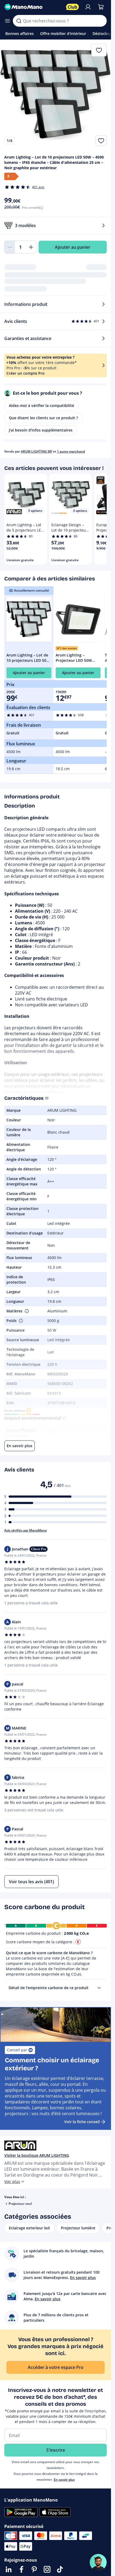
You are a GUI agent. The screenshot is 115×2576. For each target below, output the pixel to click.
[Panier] (101, 7)
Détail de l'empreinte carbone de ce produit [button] (49, 1988)
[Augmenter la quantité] (31, 247)
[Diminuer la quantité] (10, 247)
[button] (26, 1311)
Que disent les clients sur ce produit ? (43, 418)
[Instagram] (47, 2569)
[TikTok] (60, 2569)
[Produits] (7, 21)
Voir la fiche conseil (82, 2122)
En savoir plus (64, 2480)
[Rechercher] (19, 21)
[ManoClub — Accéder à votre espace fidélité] (72, 7)
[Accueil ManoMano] (33, 7)
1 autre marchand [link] (71, 451)
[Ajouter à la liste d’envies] (101, 141)
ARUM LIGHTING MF (37, 451)
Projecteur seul (20, 2204)
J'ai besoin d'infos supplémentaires (41, 430)
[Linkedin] (9, 2569)
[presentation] (99, 1988)
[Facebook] (21, 2569)
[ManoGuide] (98, 2562)
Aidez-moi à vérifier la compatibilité (41, 405)
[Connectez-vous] (88, 7)
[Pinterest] (34, 2569)
